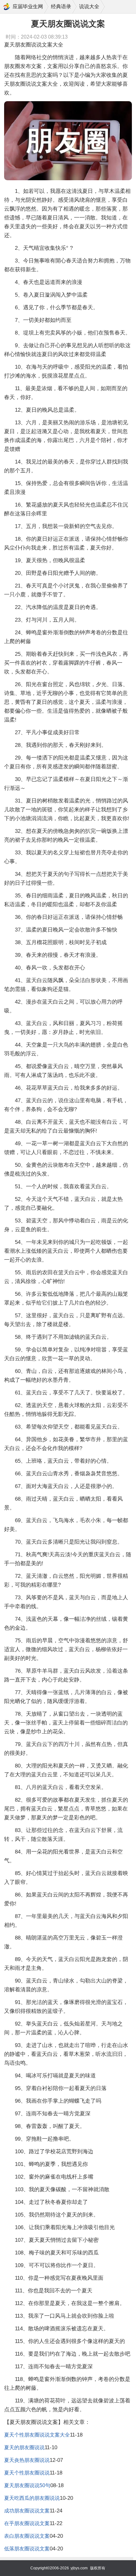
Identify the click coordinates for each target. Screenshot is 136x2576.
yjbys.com (79, 2568)
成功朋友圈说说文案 (27, 2511)
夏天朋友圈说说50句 (27, 2485)
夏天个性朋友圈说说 (27, 2473)
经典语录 (61, 6)
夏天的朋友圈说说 (24, 2447)
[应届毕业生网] (7, 7)
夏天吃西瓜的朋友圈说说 (32, 2498)
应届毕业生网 (28, 6)
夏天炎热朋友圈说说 (27, 2460)
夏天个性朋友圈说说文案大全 (37, 2435)
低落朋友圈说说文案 (27, 2549)
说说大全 (89, 6)
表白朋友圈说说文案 (27, 2536)
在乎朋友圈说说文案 (27, 2523)
